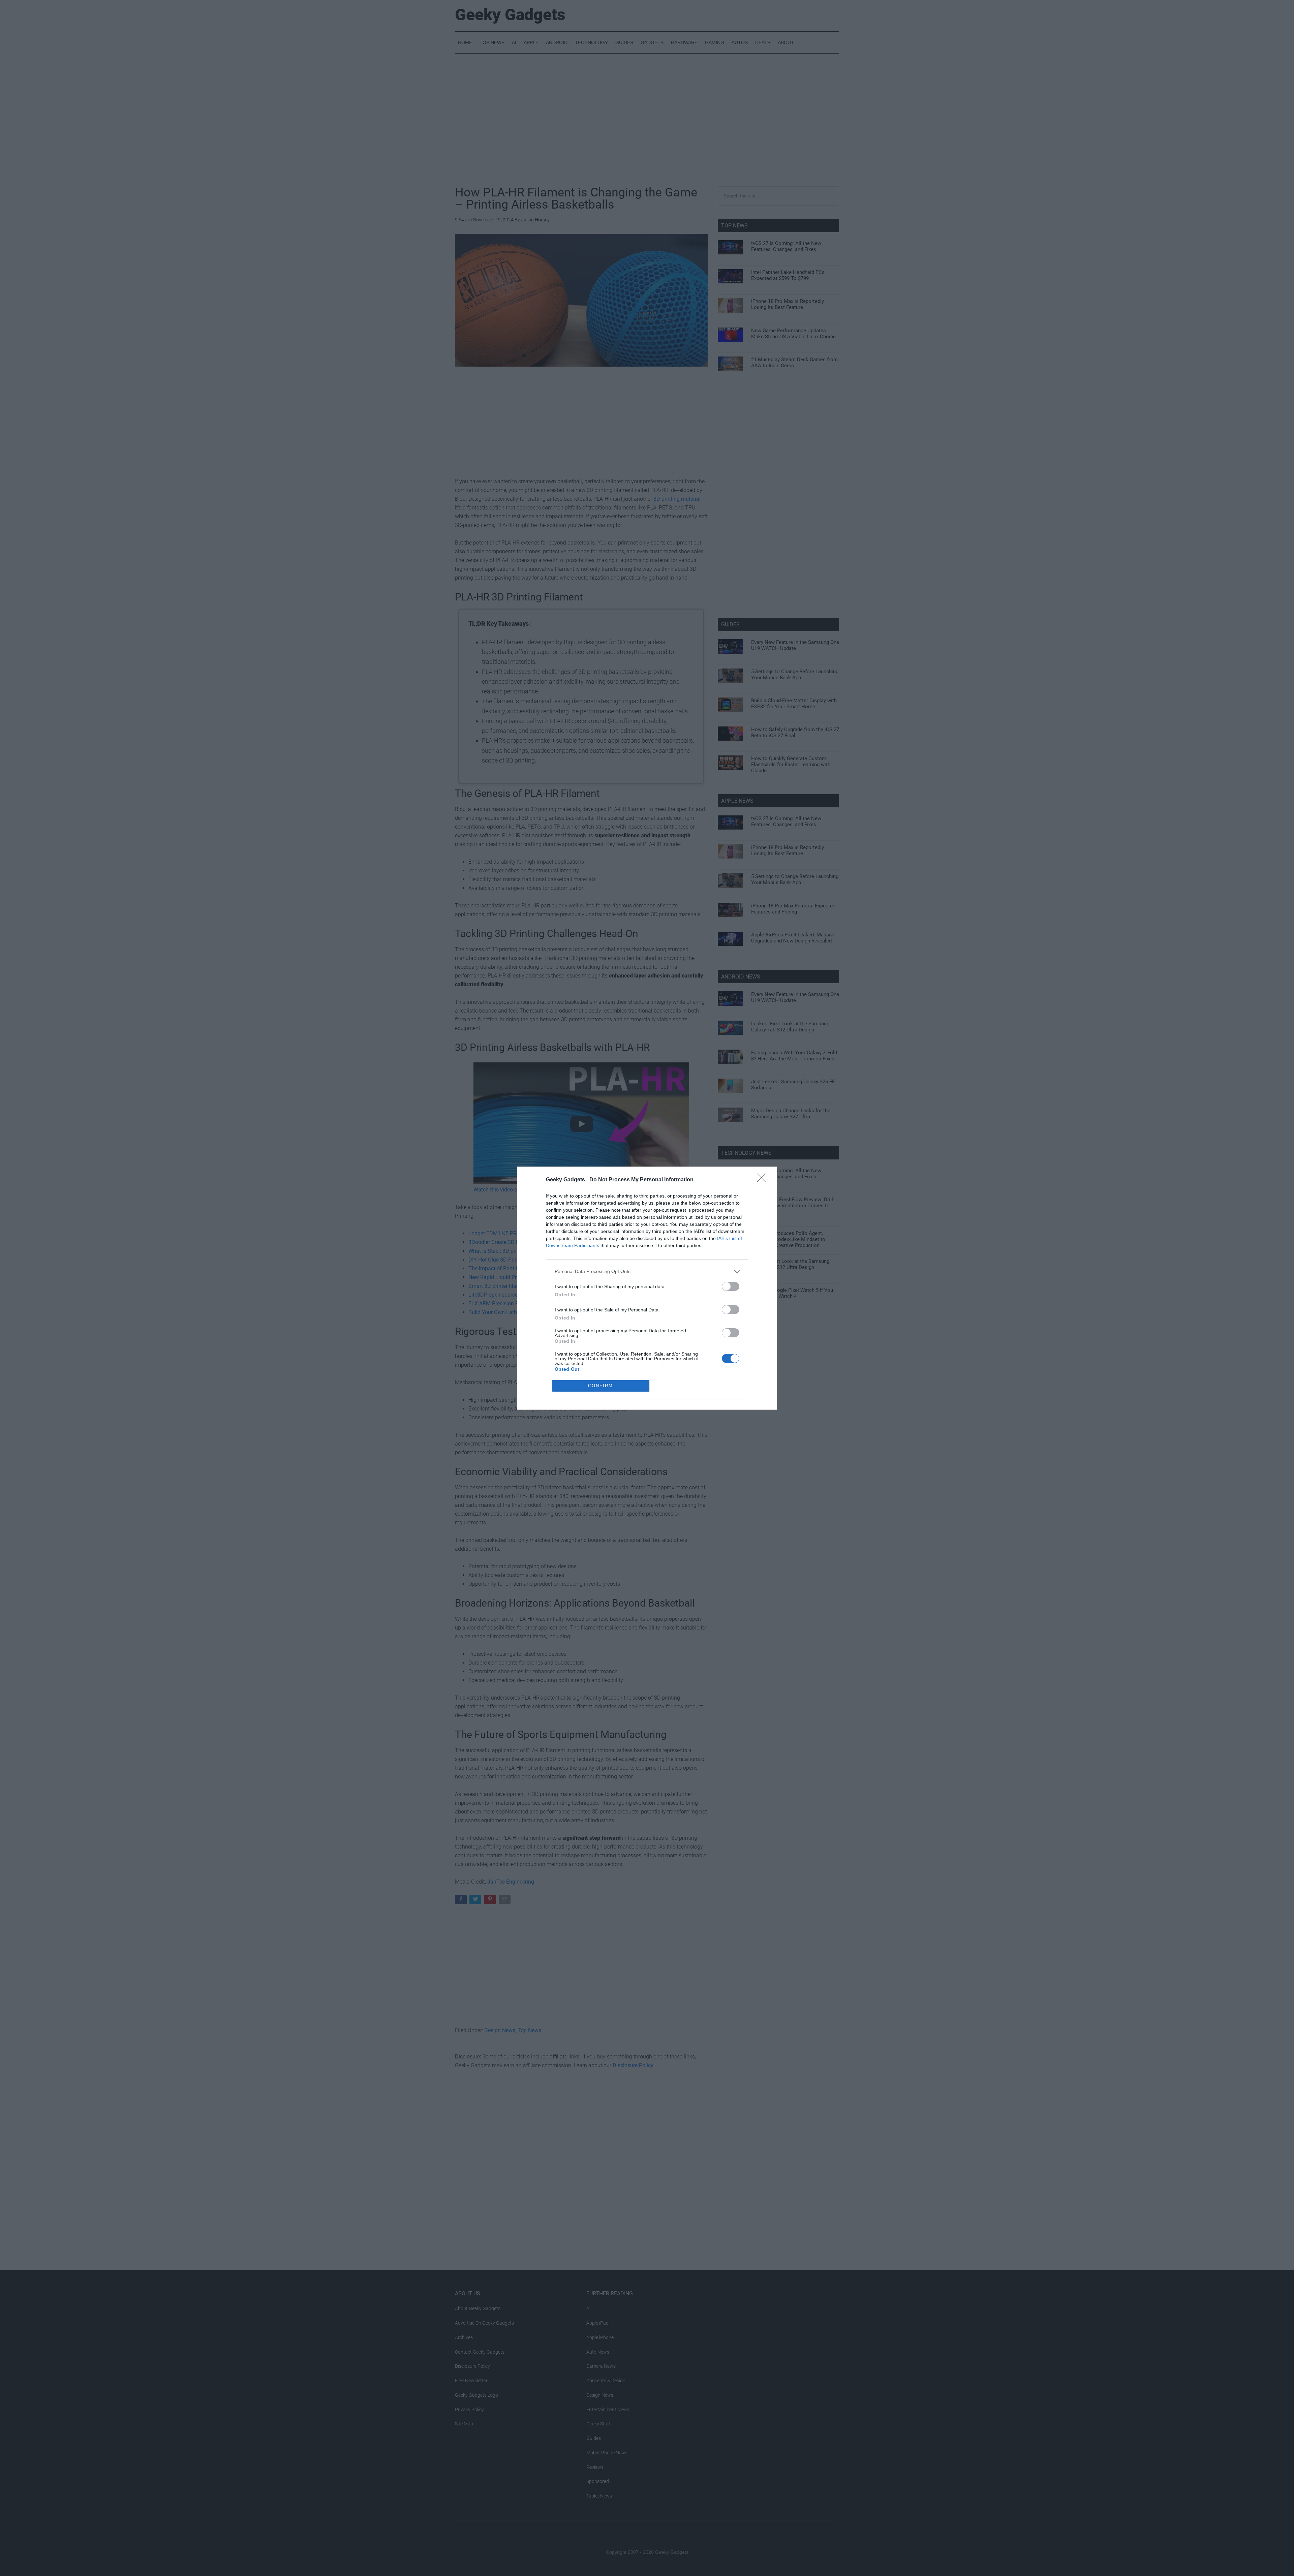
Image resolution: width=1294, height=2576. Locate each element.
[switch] (731, 1286)
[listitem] (647, 1271)
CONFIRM (600, 1386)
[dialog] (647, 1288)
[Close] (764, 1180)
